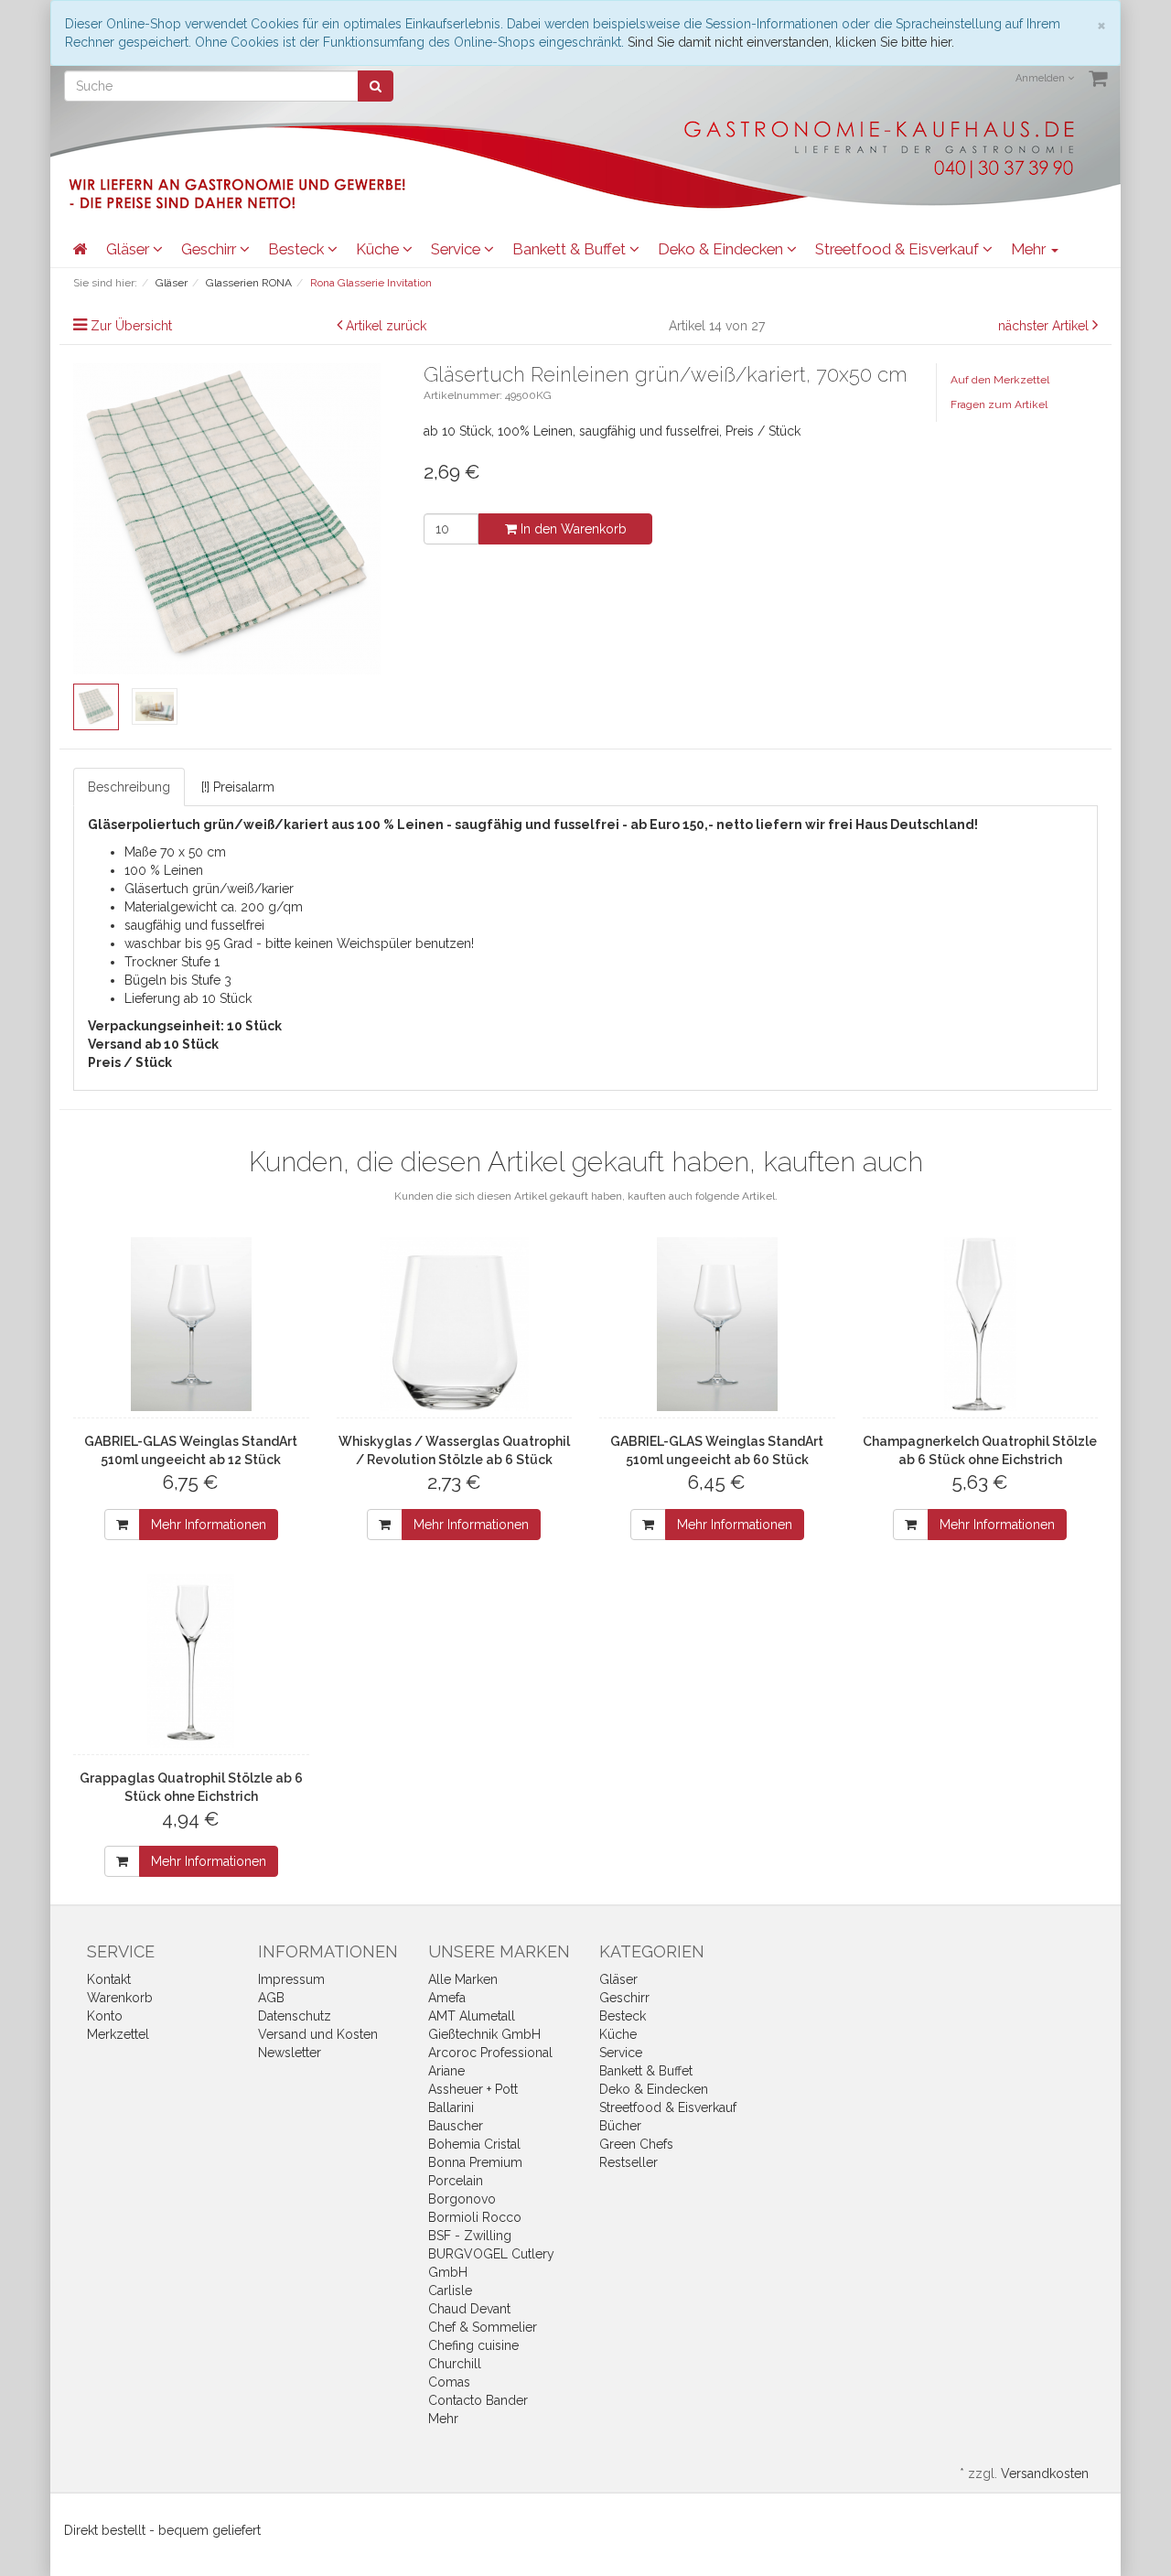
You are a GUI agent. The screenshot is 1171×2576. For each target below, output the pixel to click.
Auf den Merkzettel (1000, 380)
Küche (379, 249)
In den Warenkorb (572, 529)
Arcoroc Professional (490, 2053)
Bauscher (456, 2126)
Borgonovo (462, 2199)
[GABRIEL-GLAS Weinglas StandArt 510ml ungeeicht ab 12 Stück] (191, 1324)
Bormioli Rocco (475, 2217)
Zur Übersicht (131, 326)
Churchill (455, 2364)
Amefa (447, 1998)
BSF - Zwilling (470, 2236)
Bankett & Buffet (571, 249)
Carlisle (450, 2290)
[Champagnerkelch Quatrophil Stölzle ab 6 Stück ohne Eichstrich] (981, 1324)
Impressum (291, 1979)
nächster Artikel (1045, 326)
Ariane (446, 2071)
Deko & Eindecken (722, 249)
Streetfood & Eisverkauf (899, 249)
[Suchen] (376, 86)
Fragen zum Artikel (999, 404)
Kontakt (109, 1979)
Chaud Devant (469, 2309)
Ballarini (451, 2107)
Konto (105, 2016)
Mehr (443, 2419)
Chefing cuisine (473, 2345)
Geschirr (210, 249)
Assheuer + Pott (473, 2089)
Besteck (298, 249)
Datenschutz (295, 2016)
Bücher (620, 2126)
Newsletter (290, 2053)
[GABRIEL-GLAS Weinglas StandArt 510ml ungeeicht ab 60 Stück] (717, 1324)
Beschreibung (129, 787)
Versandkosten (1045, 2474)
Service (457, 249)
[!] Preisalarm (238, 787)
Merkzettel (118, 2034)
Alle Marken (463, 1979)
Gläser (129, 249)
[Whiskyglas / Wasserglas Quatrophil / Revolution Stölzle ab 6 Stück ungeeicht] (455, 1324)
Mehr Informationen (209, 1525)
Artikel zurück (386, 326)
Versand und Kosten (318, 2034)
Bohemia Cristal (474, 2144)
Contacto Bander (478, 2400)
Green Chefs (636, 2144)
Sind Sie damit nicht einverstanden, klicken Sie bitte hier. (791, 42)
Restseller (628, 2162)
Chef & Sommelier (483, 2327)
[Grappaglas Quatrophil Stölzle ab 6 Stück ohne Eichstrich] (191, 1661)
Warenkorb (120, 1998)
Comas (449, 2382)
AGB (271, 1998)
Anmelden (1042, 78)
